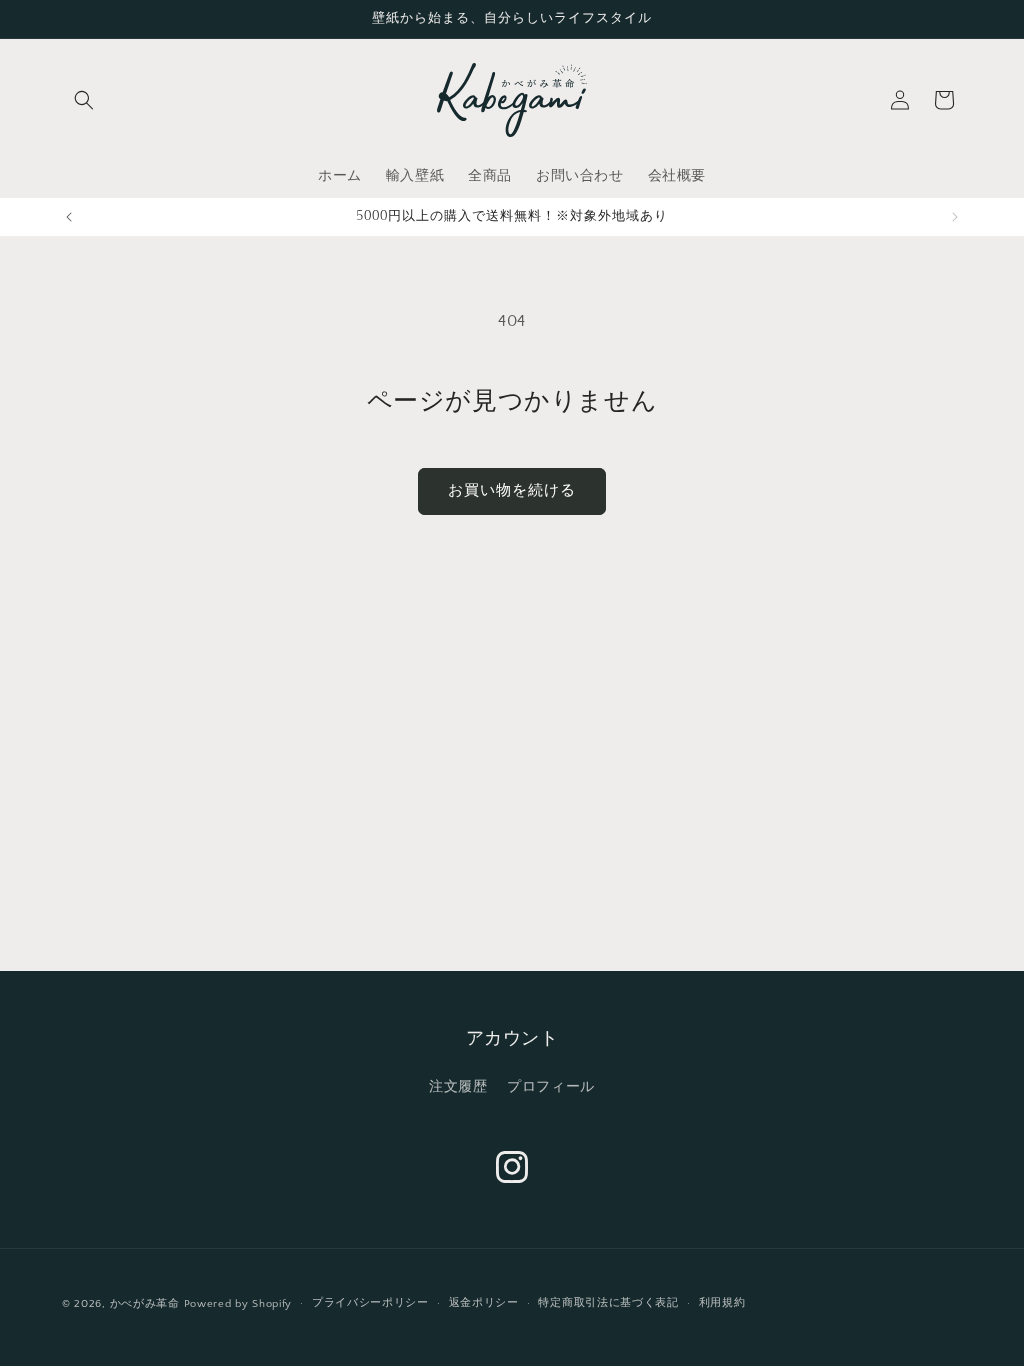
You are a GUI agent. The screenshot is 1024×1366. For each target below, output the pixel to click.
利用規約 (722, 1303)
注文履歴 (458, 1087)
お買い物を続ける (512, 490)
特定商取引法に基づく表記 (608, 1303)
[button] (84, 100)
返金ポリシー (484, 1303)
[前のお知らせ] (69, 217)
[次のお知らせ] (955, 217)
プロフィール (551, 1087)
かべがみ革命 (145, 1304)
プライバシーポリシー (370, 1303)
